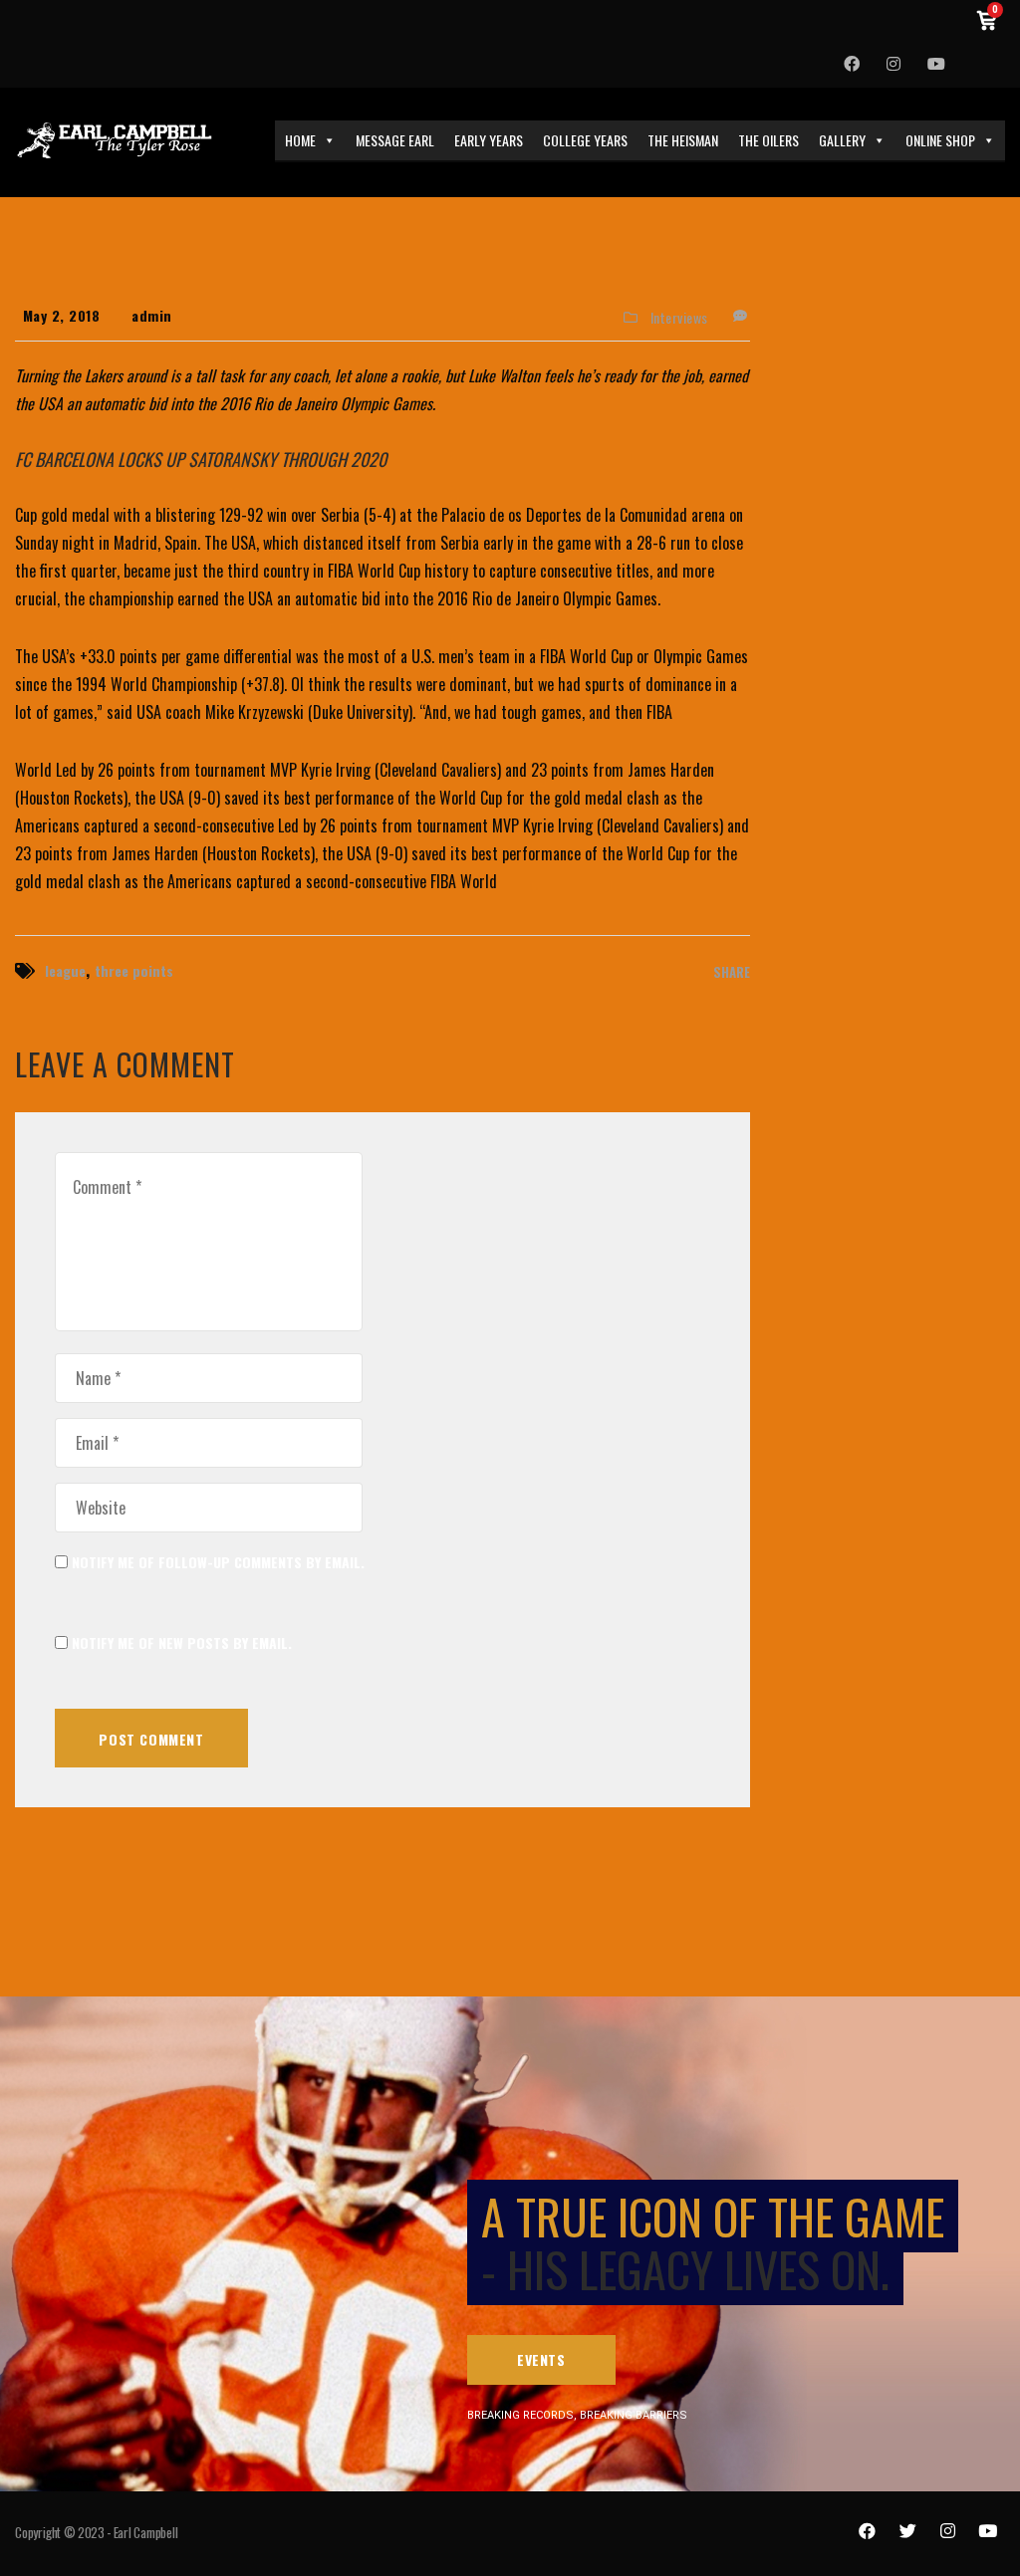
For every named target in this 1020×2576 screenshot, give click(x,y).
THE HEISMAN (683, 140)
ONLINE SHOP (940, 140)
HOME (300, 140)
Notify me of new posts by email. (182, 1642)
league (65, 970)
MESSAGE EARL (395, 140)
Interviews (679, 318)
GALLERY (842, 140)
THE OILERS (768, 140)
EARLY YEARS (489, 140)
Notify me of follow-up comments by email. (218, 1562)
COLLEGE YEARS (585, 140)
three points (134, 970)
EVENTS (541, 2359)
